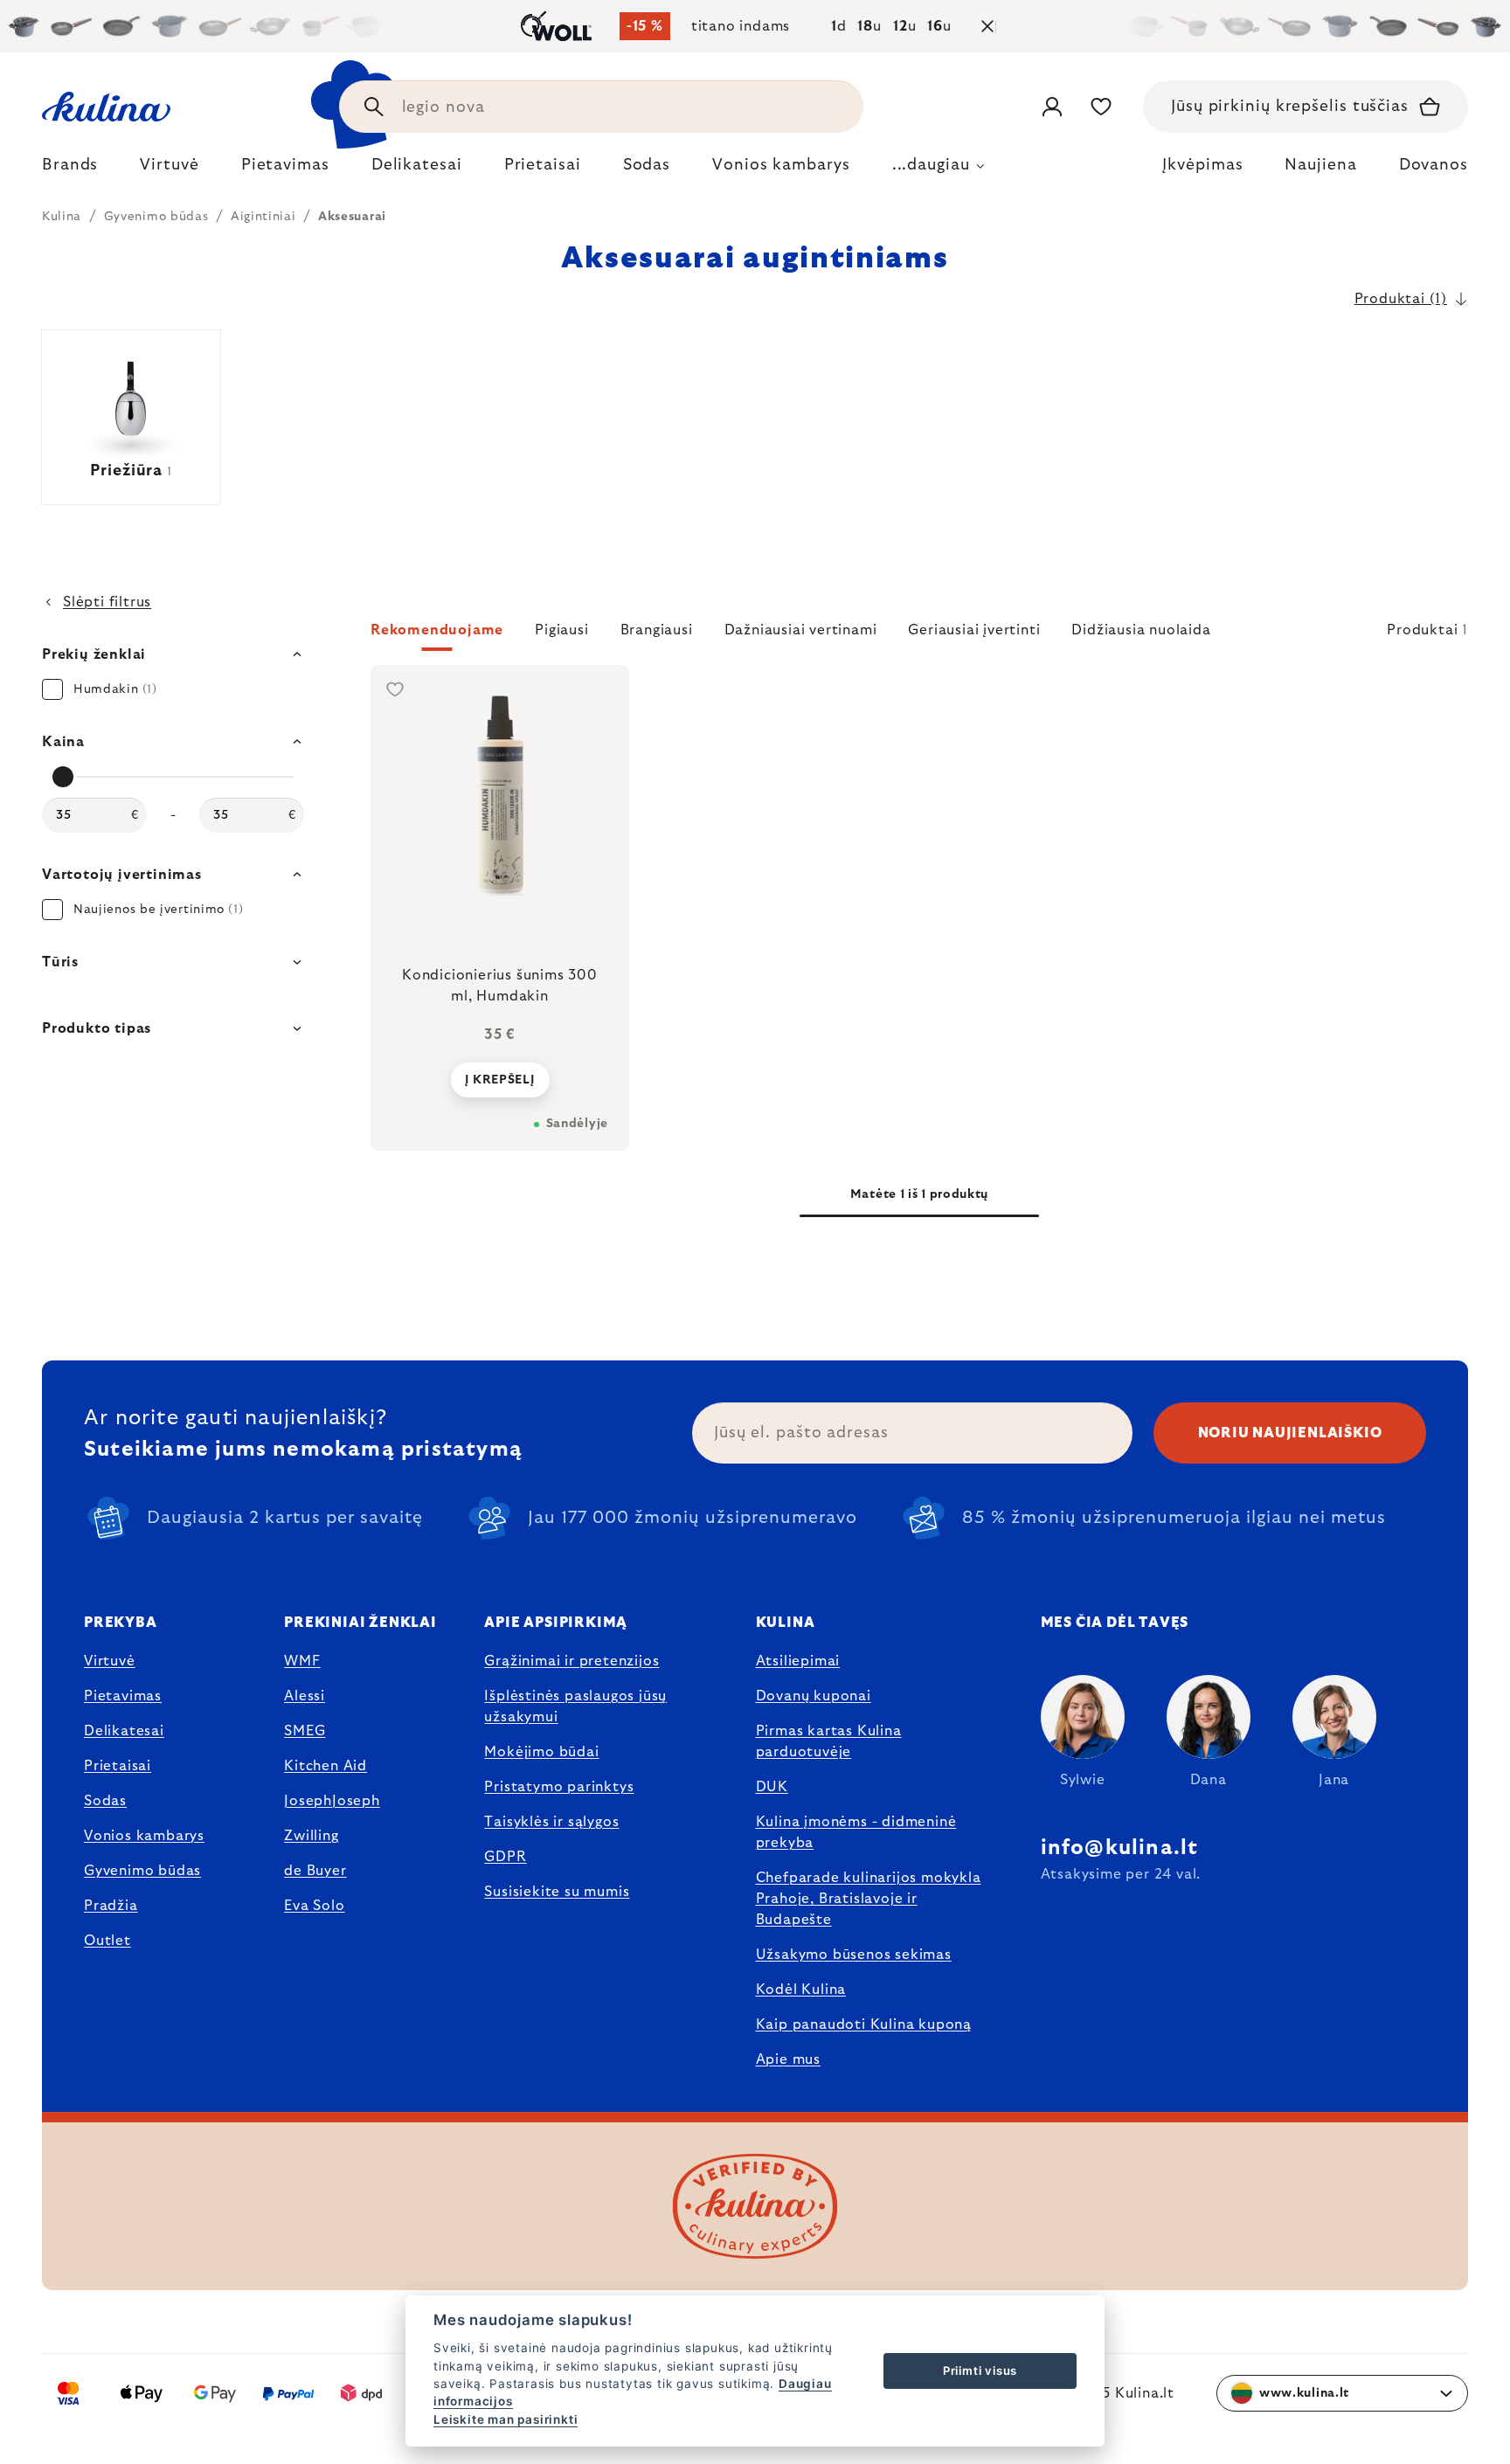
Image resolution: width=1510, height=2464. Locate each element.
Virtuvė (110, 1661)
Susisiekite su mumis (557, 1892)
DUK (772, 1787)
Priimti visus (980, 2371)
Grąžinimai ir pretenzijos (571, 1661)
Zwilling (311, 1836)
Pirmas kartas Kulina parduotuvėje (829, 1741)
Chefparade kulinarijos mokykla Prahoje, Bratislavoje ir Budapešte (869, 1899)
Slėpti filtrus (107, 602)
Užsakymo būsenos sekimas (854, 1955)
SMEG (305, 1731)
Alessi (305, 1696)
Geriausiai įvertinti (974, 630)
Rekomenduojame (437, 630)
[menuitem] (70, 170)
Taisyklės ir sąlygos (551, 1822)
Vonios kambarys (144, 1836)
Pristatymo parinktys (559, 1787)
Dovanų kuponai (814, 1696)
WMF (302, 1661)
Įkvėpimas (1202, 165)
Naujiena (1320, 165)
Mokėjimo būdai (541, 1752)
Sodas (105, 1801)
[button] (919, 635)
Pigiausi (561, 630)
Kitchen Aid (326, 1766)
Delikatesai (124, 1731)
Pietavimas (123, 1696)
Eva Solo (314, 1906)
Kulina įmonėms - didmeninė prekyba (856, 1832)
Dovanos (1434, 165)
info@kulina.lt (1120, 1848)
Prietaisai (118, 1766)
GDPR (505, 1857)
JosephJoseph (332, 1801)
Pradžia (111, 1906)
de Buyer (315, 1871)
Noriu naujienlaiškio (1290, 1433)
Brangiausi (657, 630)
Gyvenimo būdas (142, 1871)
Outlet (107, 1941)
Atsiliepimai (798, 1661)
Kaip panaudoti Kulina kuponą (864, 2024)
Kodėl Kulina (801, 1990)
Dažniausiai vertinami (801, 630)
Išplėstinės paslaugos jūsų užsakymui (575, 1706)
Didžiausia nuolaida (1141, 630)
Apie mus (788, 2059)
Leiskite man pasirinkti (506, 2419)
